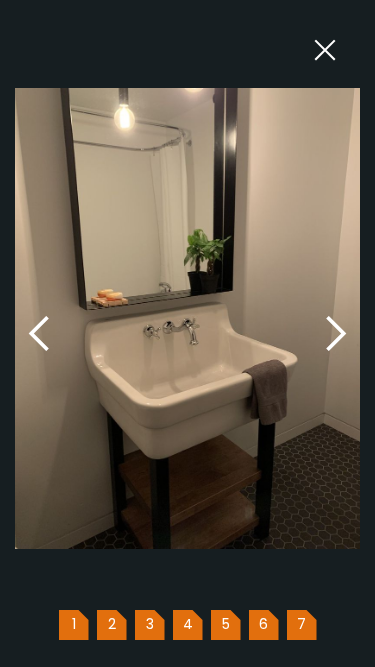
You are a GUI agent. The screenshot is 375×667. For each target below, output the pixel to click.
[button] (40, 333)
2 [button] (112, 624)
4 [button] (188, 624)
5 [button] (226, 624)
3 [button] (150, 624)
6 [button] (263, 624)
